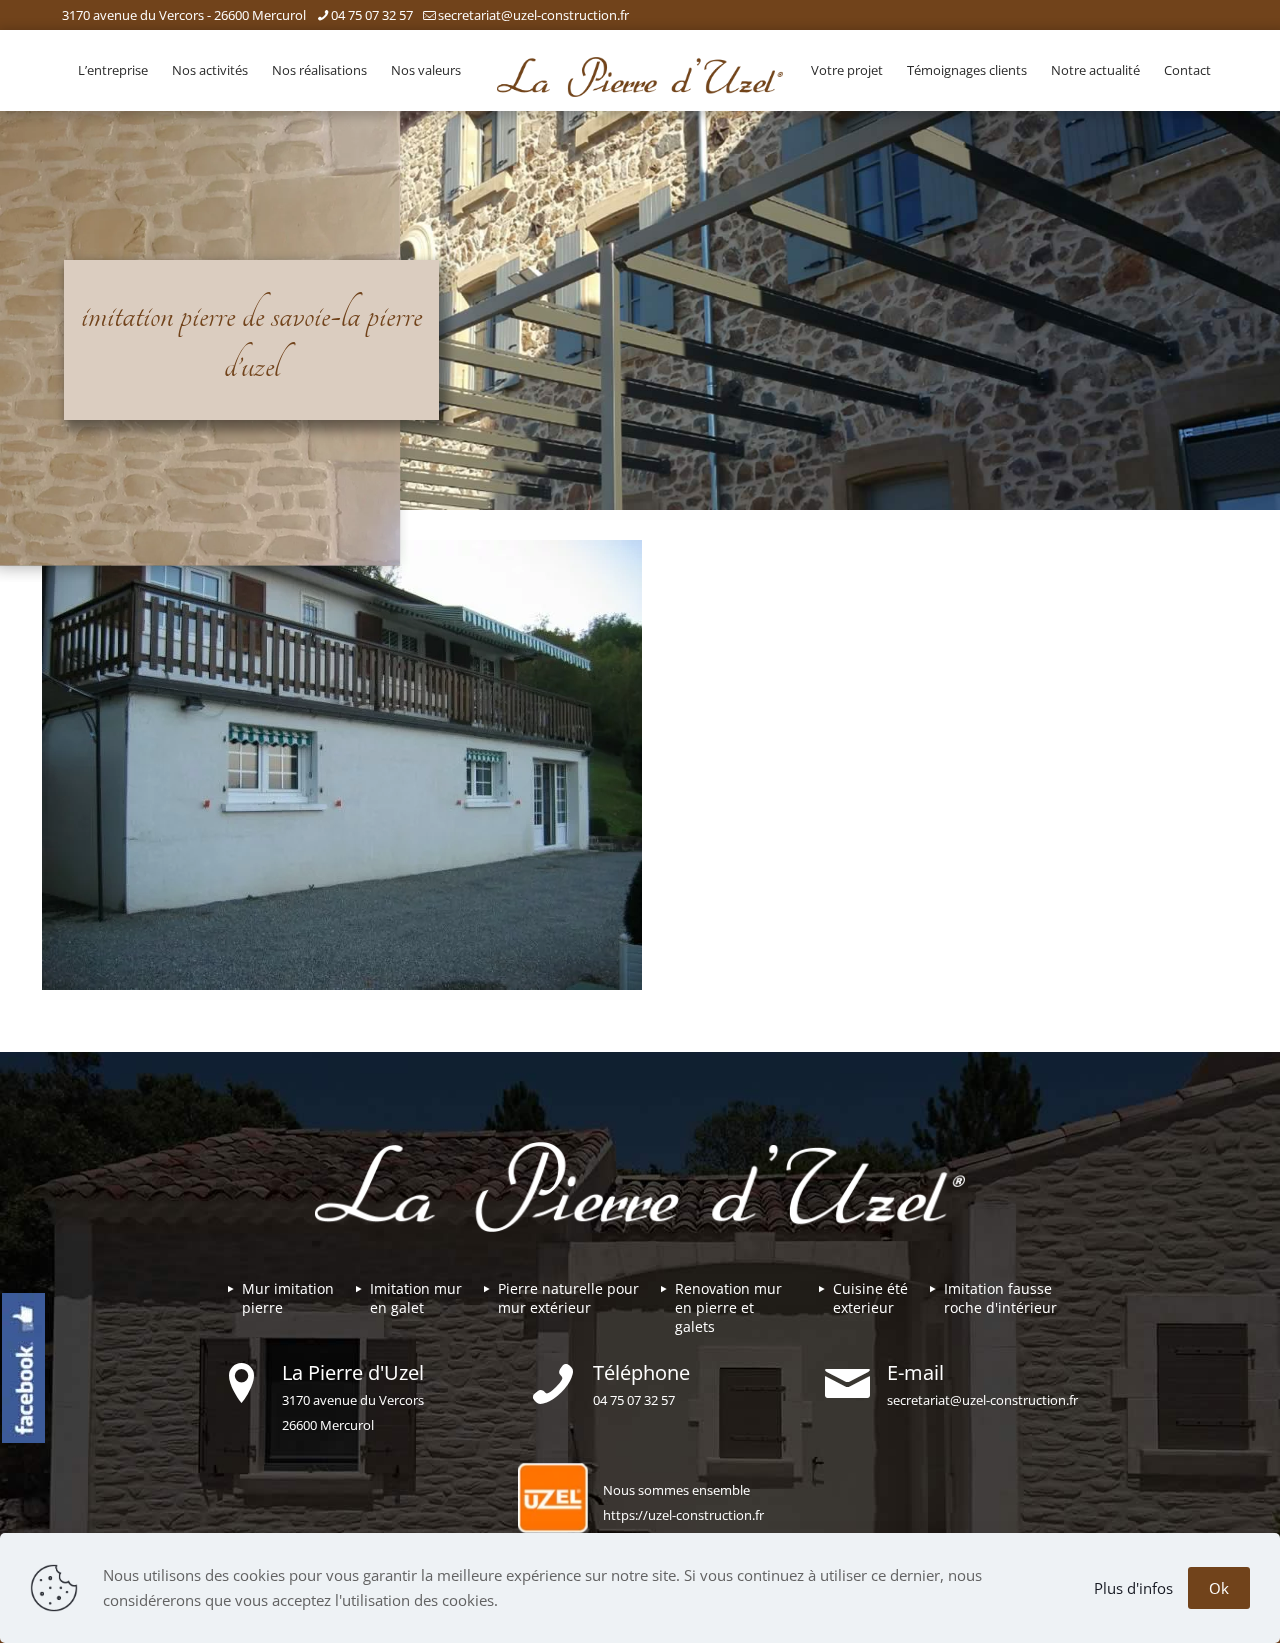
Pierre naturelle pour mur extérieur (568, 1298)
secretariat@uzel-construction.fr (533, 15)
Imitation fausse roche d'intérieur (1000, 1298)
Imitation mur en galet (416, 1298)
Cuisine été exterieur (870, 1298)
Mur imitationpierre (288, 1298)
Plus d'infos (1133, 1588)
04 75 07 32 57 (372, 15)
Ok (1219, 1588)
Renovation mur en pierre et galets (728, 1307)
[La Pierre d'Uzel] (639, 75)
